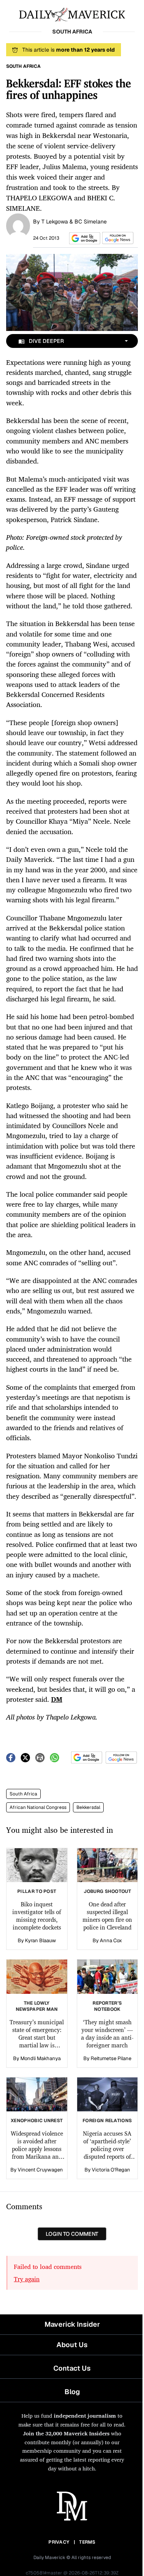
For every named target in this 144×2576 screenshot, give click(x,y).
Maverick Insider (72, 2324)
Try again (27, 2279)
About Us (72, 2345)
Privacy (59, 2542)
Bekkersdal (88, 1807)
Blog (72, 2392)
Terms (87, 2542)
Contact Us (72, 2368)
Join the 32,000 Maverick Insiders (66, 2433)
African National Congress (38, 1807)
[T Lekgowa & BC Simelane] (18, 225)
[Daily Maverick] (72, 14)
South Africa (23, 1794)
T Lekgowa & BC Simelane (74, 222)
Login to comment (72, 2234)
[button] (83, 238)
